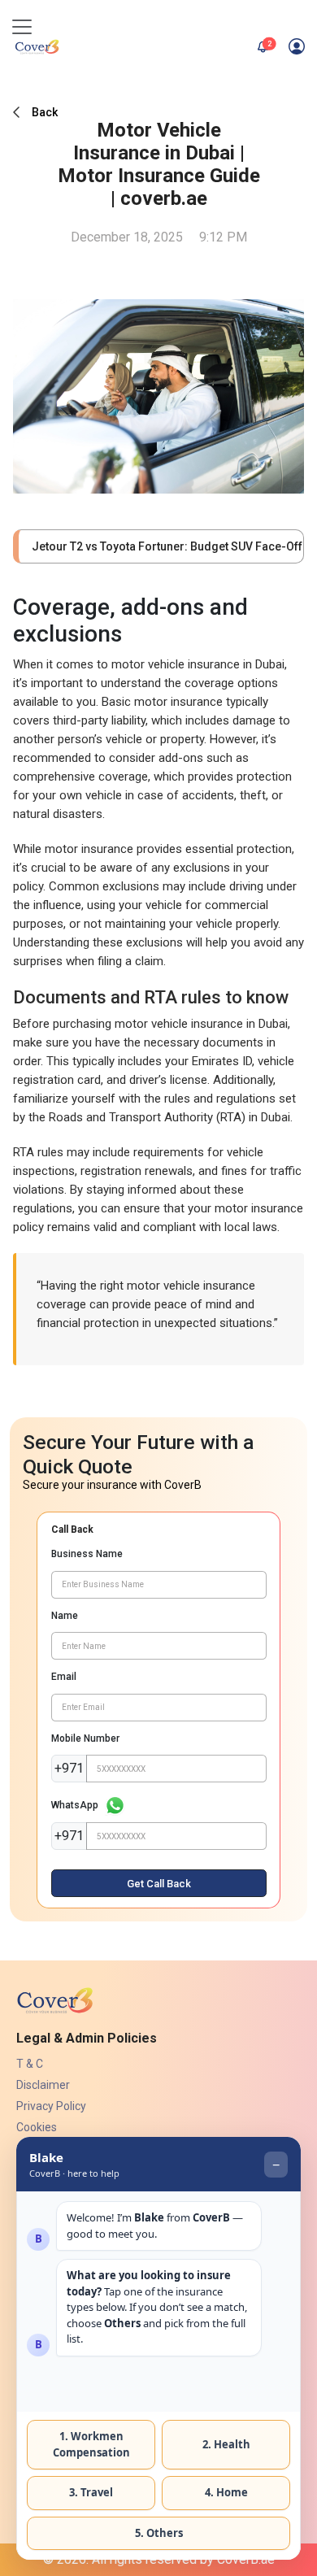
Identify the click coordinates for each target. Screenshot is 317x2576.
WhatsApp (75, 1805)
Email (64, 1677)
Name (65, 1616)
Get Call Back (159, 1884)
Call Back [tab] (72, 1529)
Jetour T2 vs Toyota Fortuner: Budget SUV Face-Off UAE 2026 (161, 546)
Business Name (87, 1554)
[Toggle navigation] (22, 27)
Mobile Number (85, 1738)
